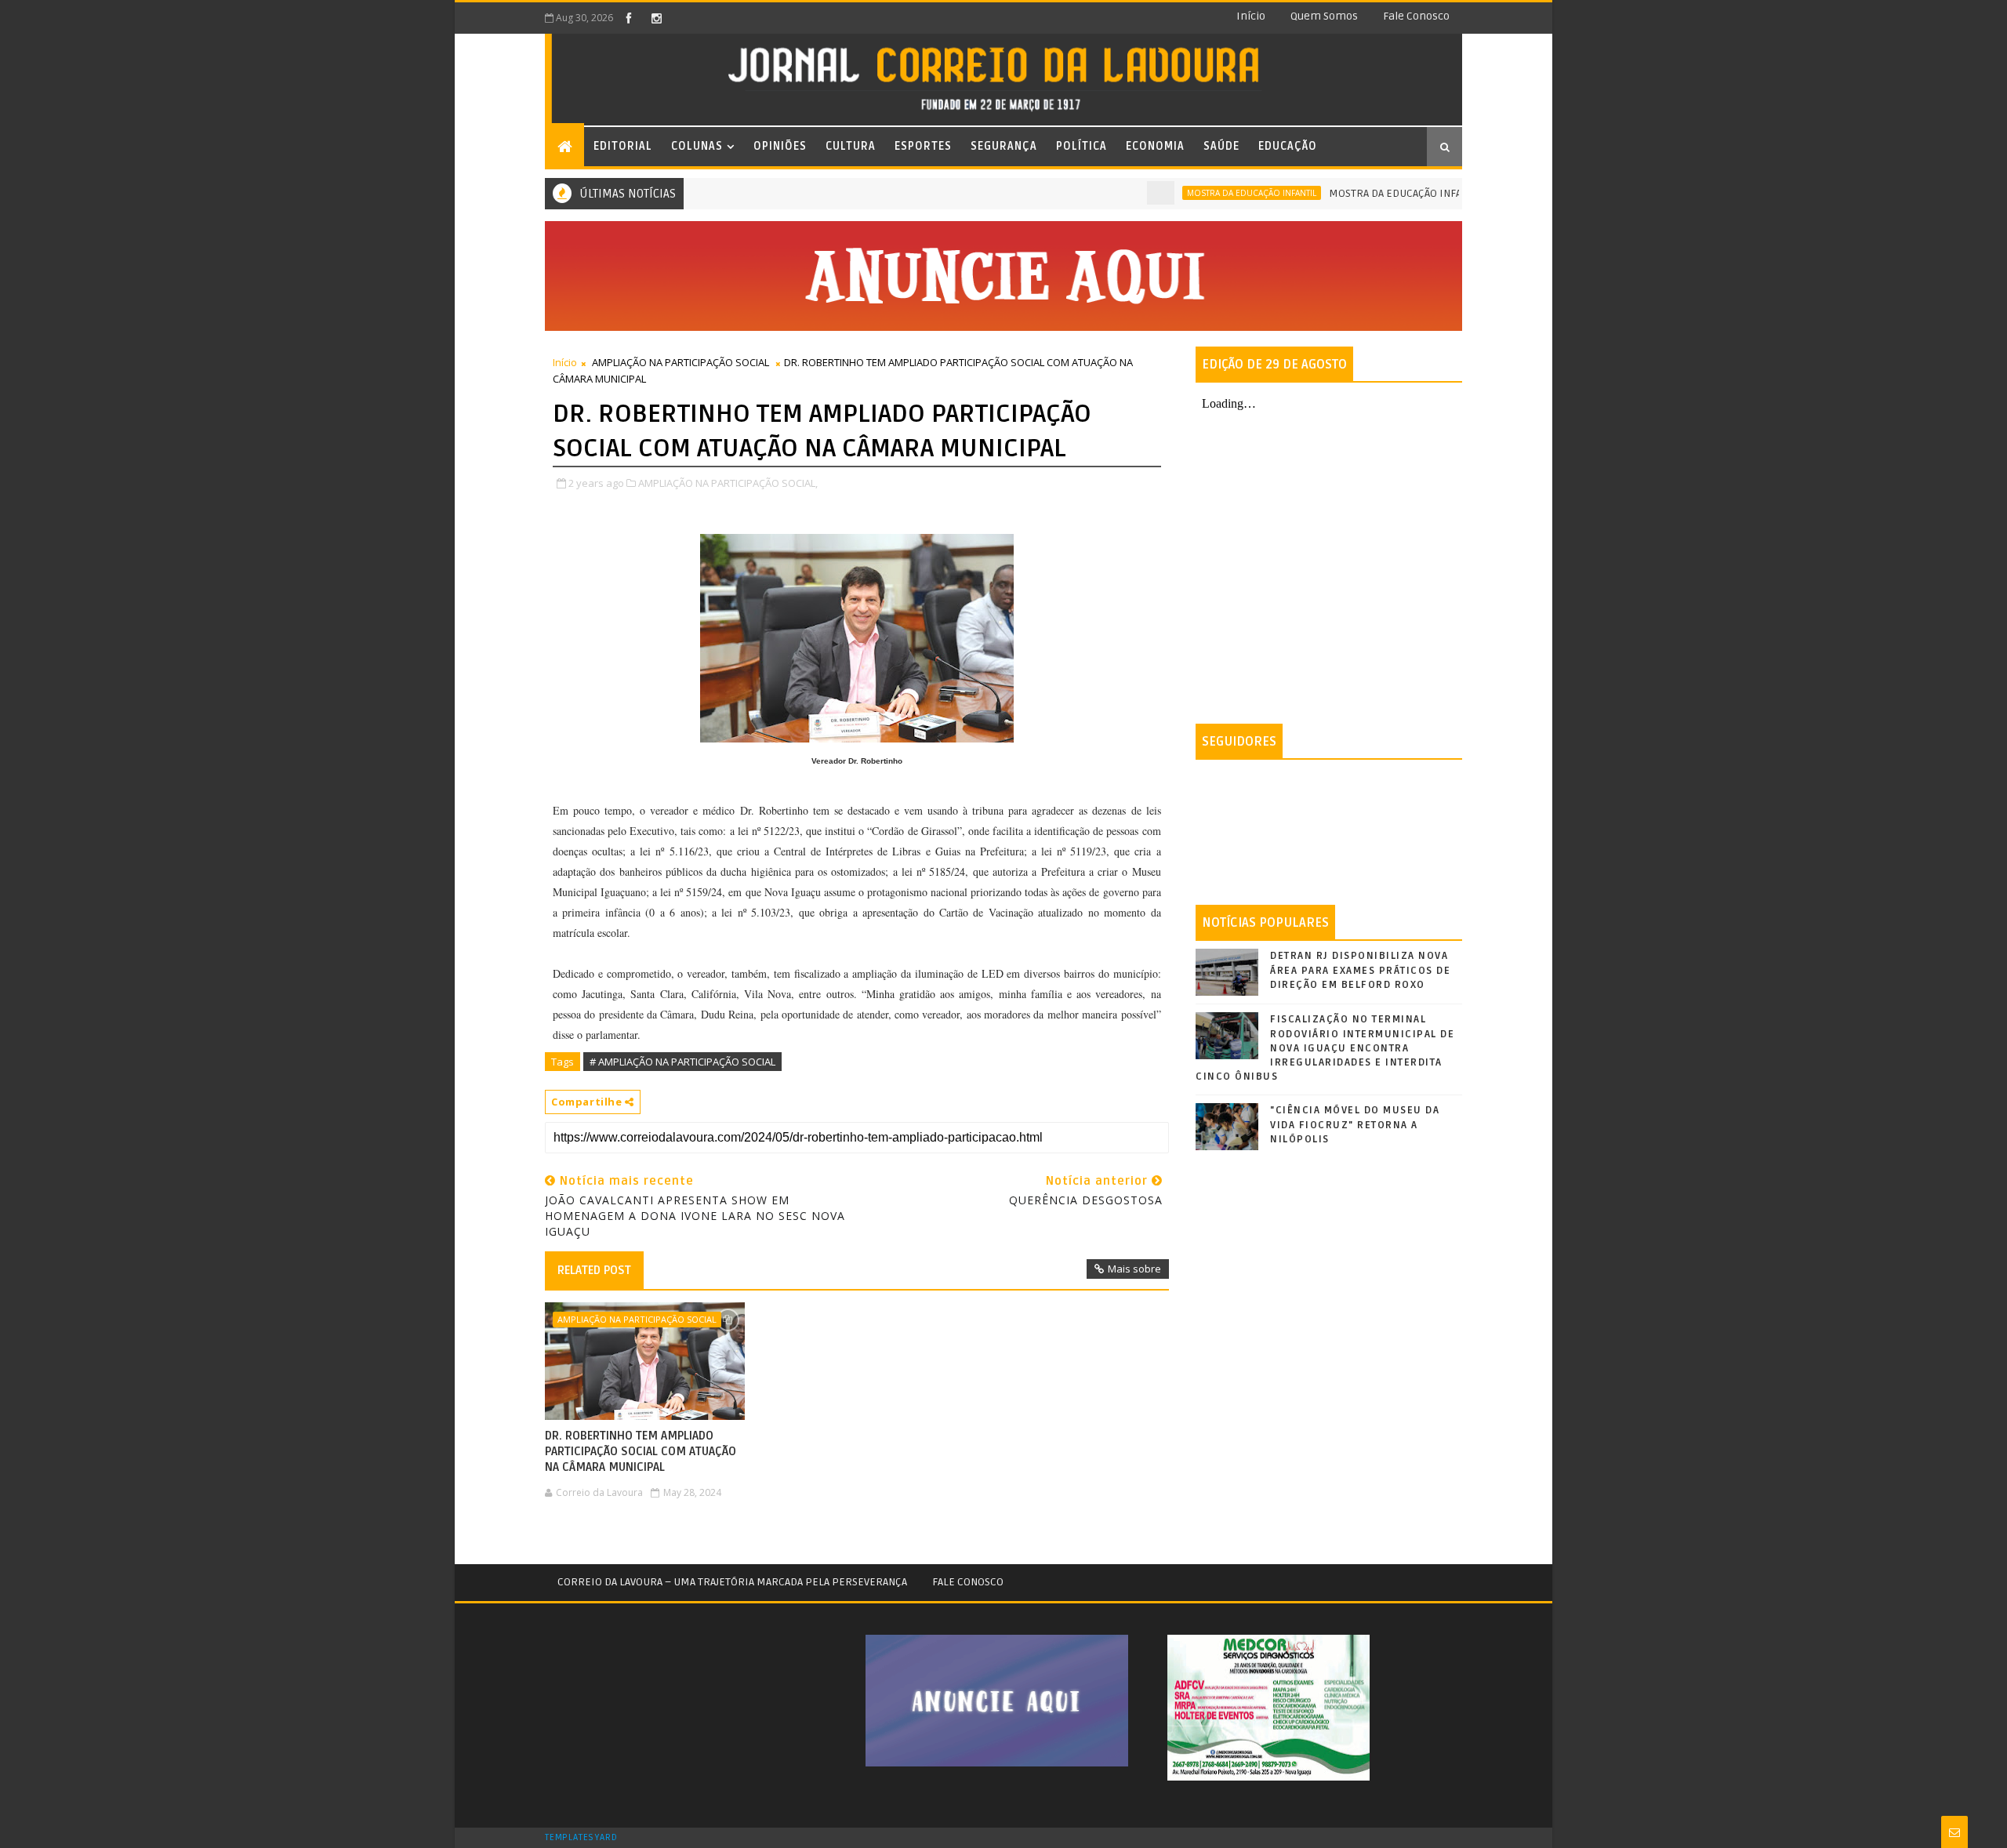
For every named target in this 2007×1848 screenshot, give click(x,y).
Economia (1155, 146)
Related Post (594, 1270)
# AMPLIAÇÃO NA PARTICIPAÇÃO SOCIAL (682, 1062)
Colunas (697, 146)
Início (1251, 16)
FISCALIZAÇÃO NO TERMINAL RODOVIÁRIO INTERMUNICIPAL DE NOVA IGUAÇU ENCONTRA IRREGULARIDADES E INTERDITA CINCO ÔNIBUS (1325, 1048)
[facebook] (629, 18)
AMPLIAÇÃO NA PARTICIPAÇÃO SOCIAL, (728, 483)
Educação (1288, 146)
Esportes (923, 146)
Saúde (1221, 146)
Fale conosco (1416, 16)
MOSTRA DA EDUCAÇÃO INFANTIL (1206, 193)
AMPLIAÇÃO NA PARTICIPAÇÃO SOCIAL (680, 362)
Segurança (1004, 146)
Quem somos (1324, 16)
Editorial (623, 146)
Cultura (851, 146)
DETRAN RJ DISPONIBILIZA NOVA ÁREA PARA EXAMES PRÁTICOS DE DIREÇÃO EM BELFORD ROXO (1360, 970)
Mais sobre (1134, 1269)
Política (1082, 146)
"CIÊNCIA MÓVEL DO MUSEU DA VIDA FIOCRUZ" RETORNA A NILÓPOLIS (1355, 1124)
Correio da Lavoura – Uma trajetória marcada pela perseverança (732, 1582)
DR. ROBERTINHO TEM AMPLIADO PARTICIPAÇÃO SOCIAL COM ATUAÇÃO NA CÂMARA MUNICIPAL (641, 1452)
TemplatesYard (581, 1838)
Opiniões (780, 146)
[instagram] (656, 18)
